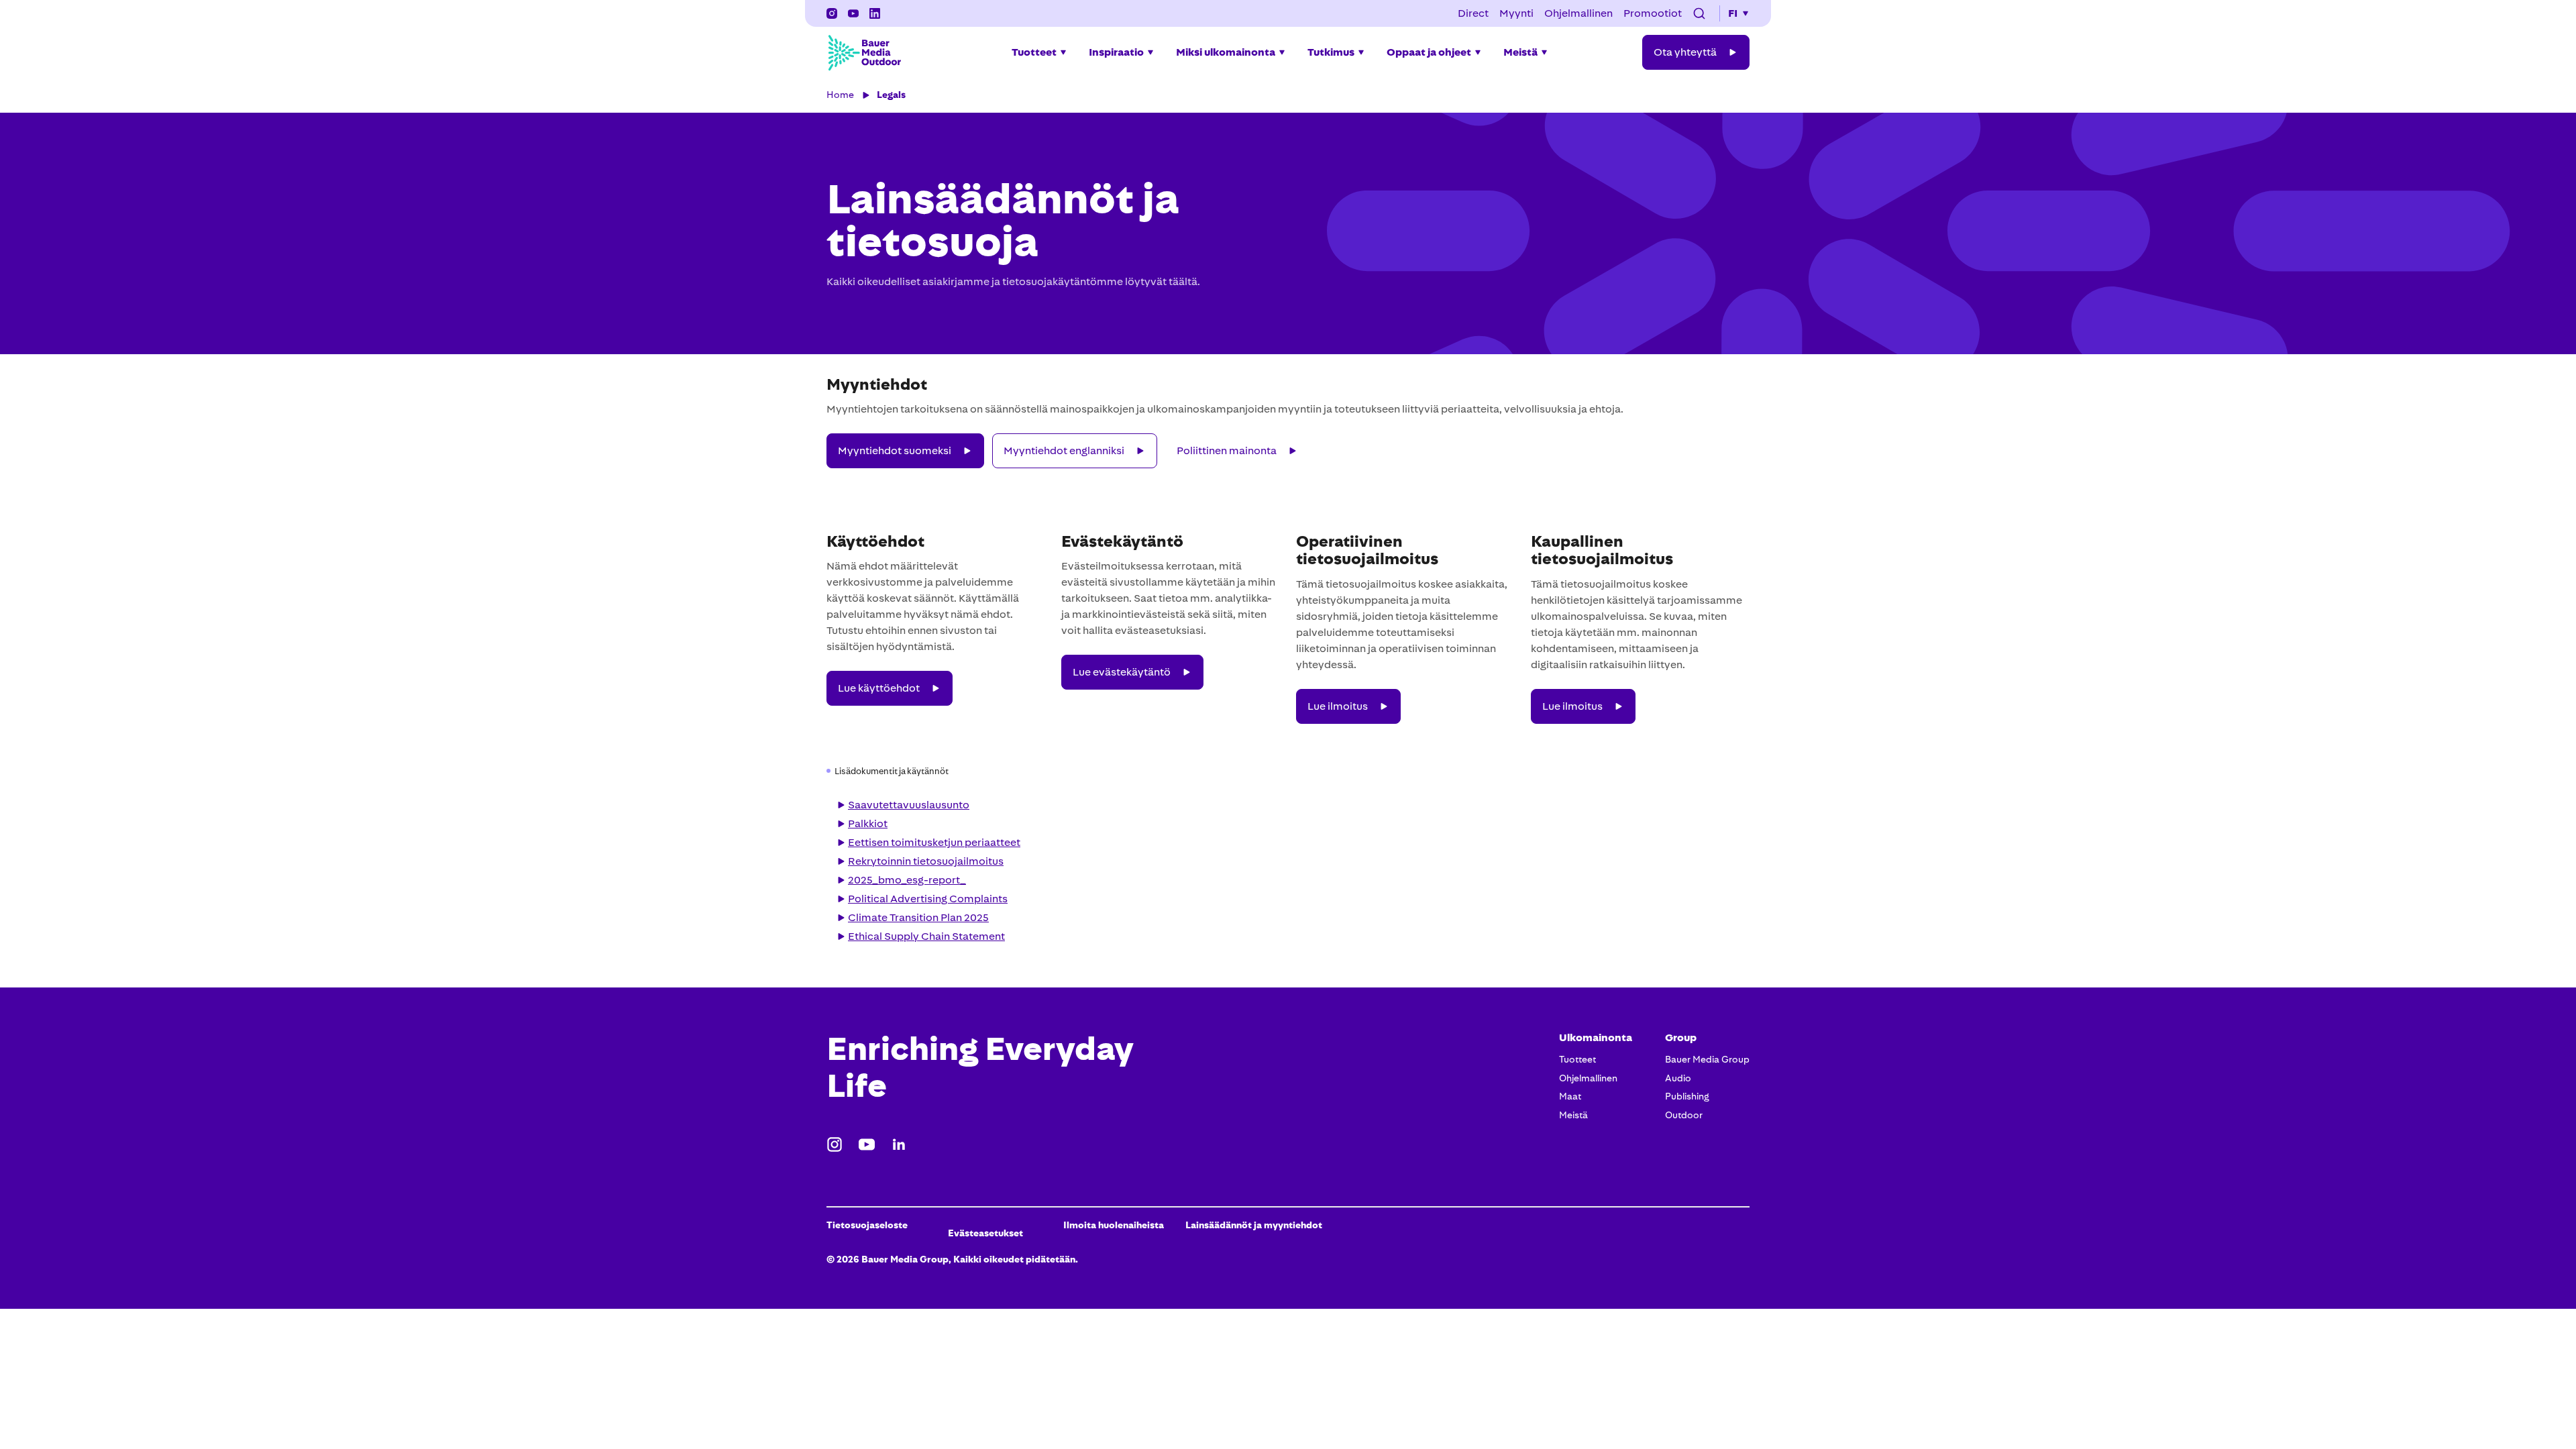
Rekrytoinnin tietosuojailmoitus (926, 861)
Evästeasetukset (985, 1233)
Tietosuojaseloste (867, 1225)
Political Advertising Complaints (928, 899)
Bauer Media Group (1707, 1059)
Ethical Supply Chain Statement (926, 936)
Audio (1678, 1078)
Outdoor (1684, 1115)
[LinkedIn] (899, 1144)
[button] (1699, 13)
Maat (1570, 1096)
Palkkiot (868, 823)
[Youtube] (867, 1144)
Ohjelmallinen (1588, 1078)
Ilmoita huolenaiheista (1114, 1225)
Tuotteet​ (1577, 1059)
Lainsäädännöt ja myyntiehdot (1254, 1225)
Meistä (1573, 1115)
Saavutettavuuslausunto (909, 805)
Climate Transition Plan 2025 (918, 917)
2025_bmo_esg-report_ (907, 880)
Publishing (1687, 1096)
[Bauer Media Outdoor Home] (864, 52)
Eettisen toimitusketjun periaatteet (934, 842)
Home (840, 95)
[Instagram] (832, 13)
